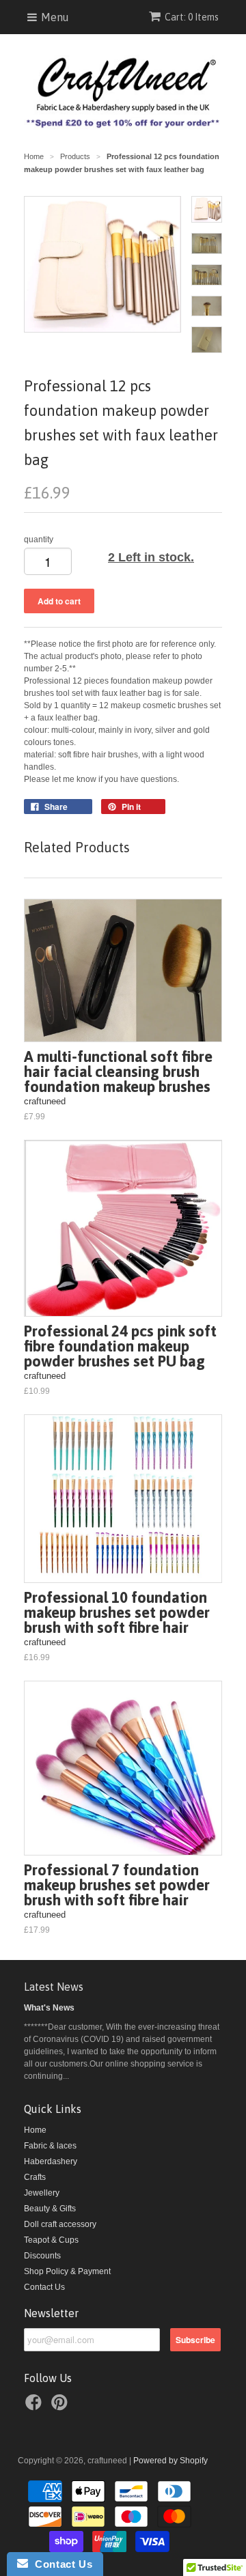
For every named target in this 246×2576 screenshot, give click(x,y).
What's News (49, 2008)
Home (35, 2130)
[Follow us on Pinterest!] (61, 2407)
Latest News (54, 1987)
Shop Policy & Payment (67, 2271)
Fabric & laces (50, 2146)
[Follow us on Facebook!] (36, 2407)
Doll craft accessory (60, 2224)
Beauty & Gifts (50, 2209)
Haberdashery (51, 2161)
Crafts (35, 2177)
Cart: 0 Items (192, 17)
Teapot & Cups (51, 2240)
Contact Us (44, 2287)
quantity (39, 540)
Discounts (42, 2256)
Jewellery (42, 2193)
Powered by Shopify (170, 2461)
